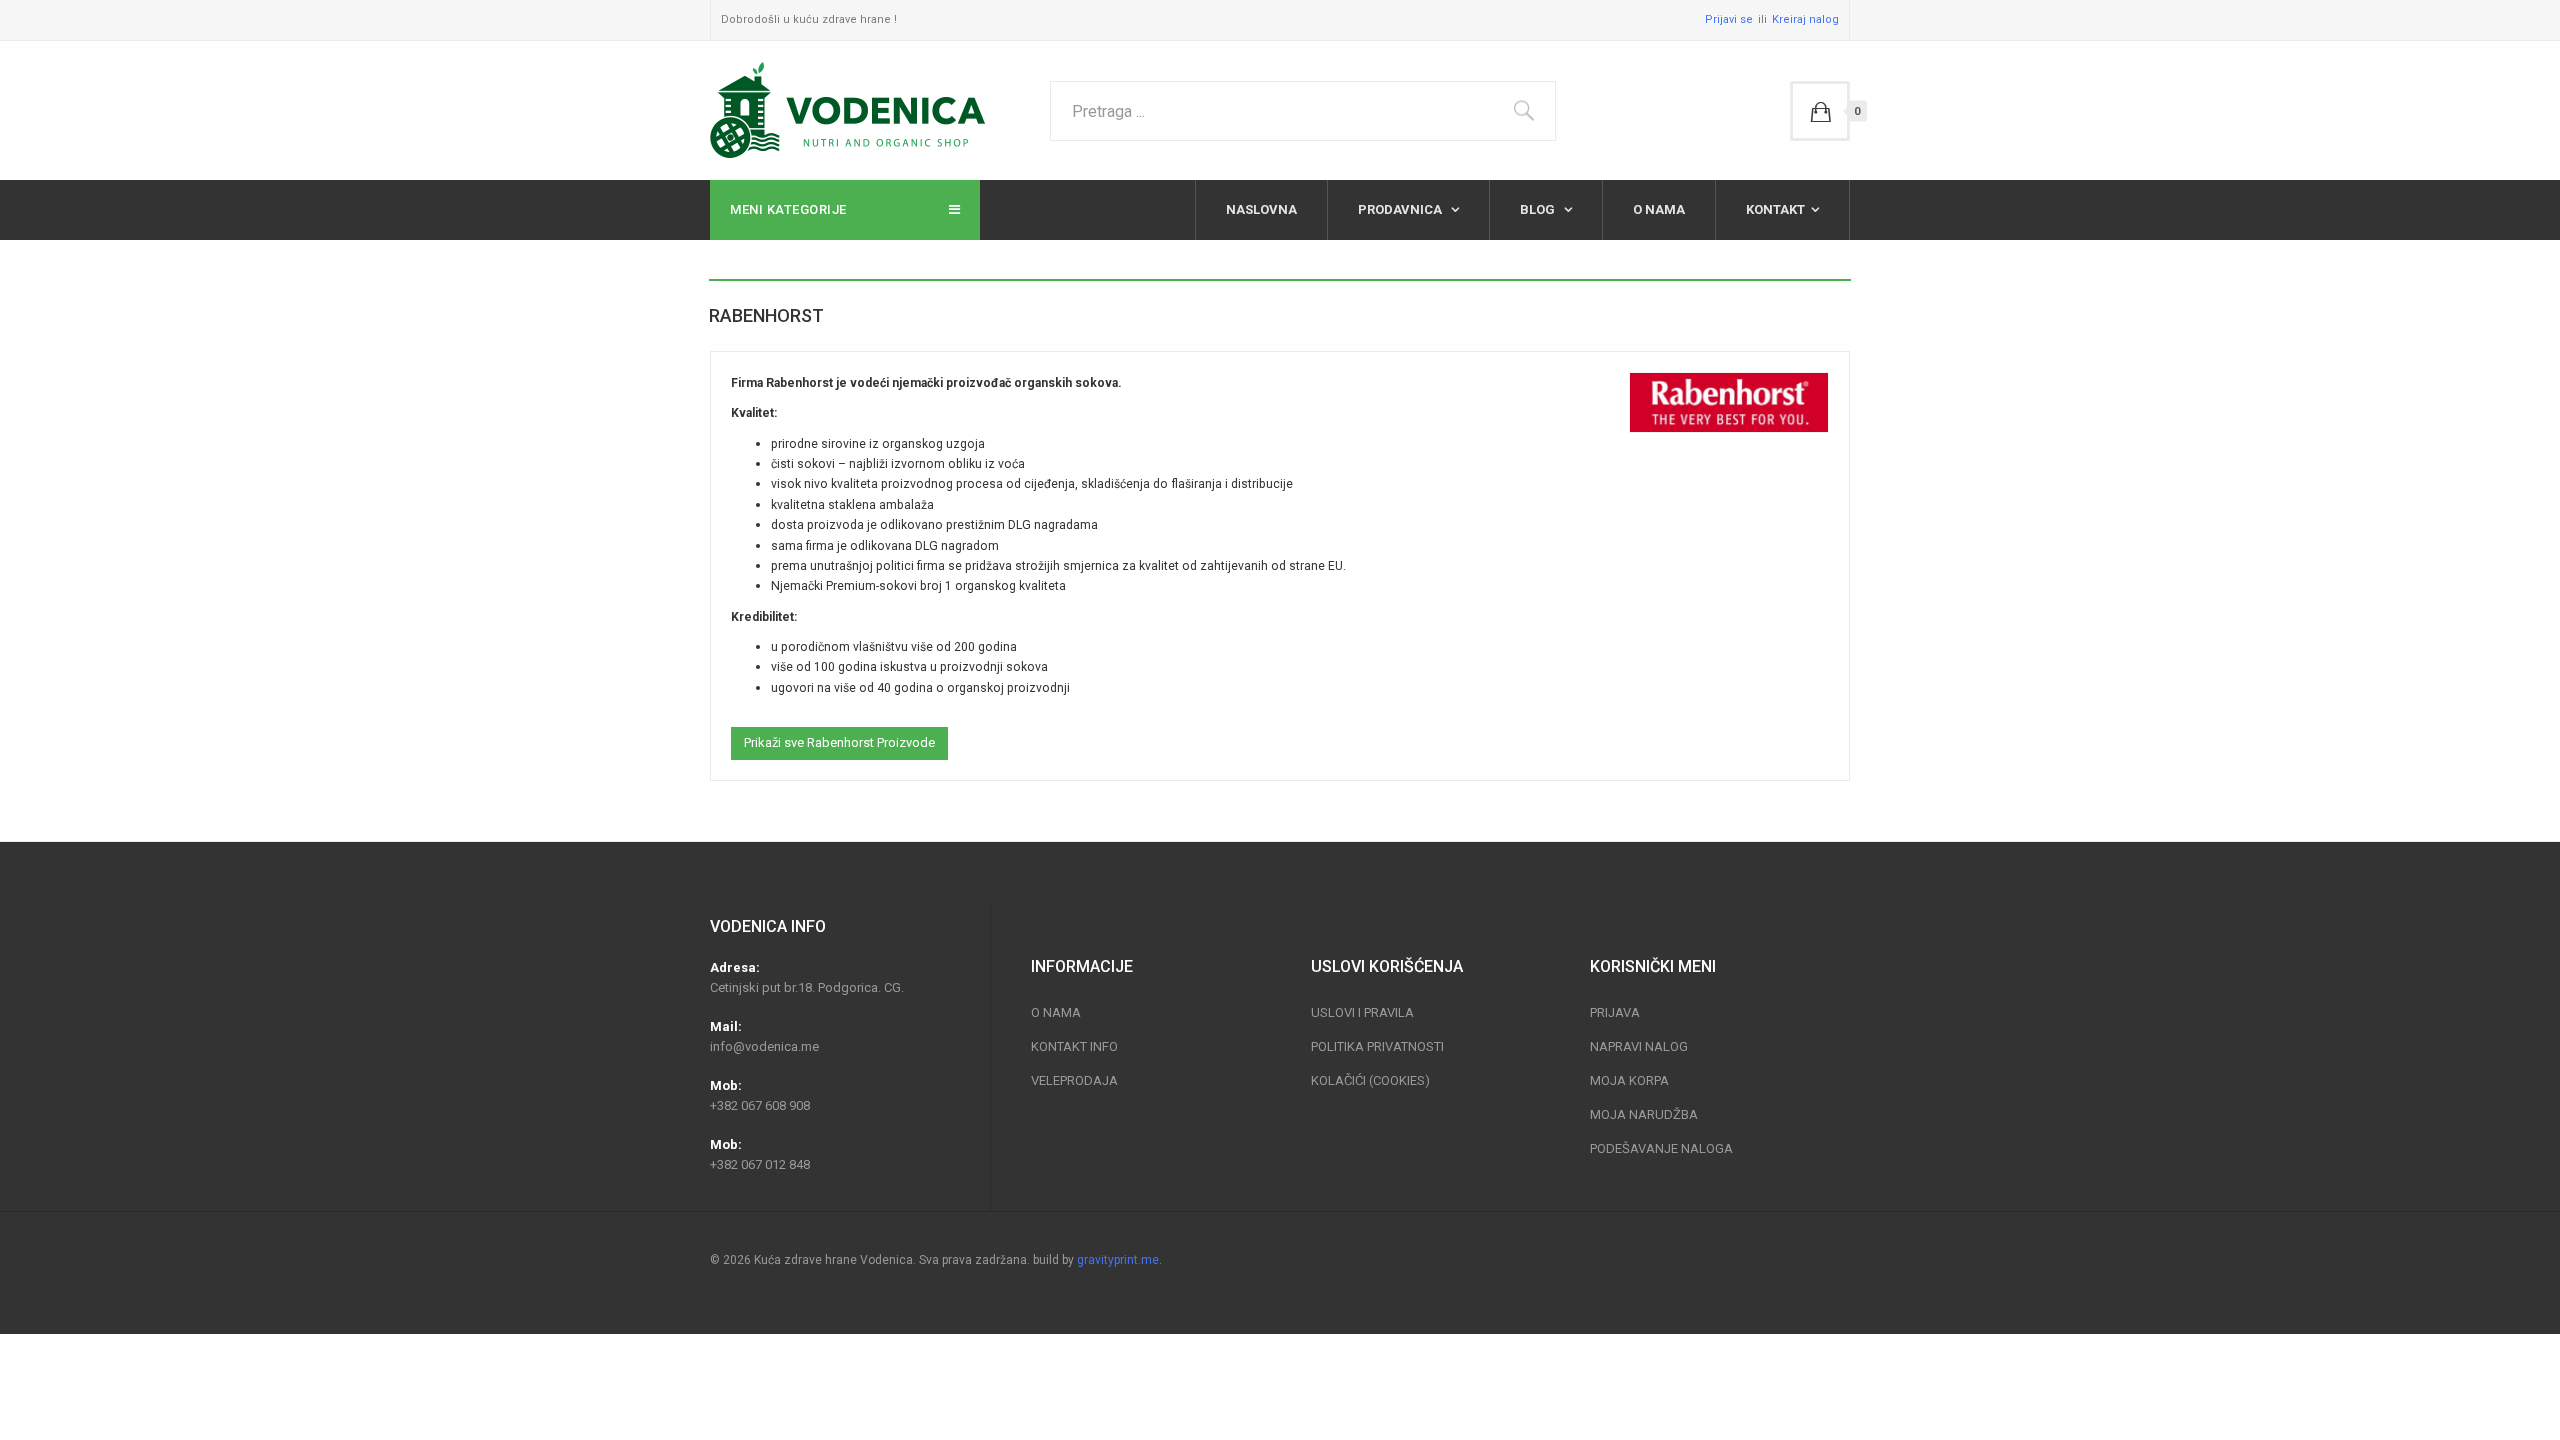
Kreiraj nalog (1805, 19)
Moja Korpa (1629, 1080)
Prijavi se (1729, 19)
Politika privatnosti (1377, 1046)
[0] (1820, 111)
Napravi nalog (1639, 1046)
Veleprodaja (1074, 1080)
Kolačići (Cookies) (1370, 1080)
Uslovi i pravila (1362, 1012)
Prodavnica (1401, 209)
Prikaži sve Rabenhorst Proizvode (839, 742)
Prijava (1615, 1012)
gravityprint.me (1118, 1260)
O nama (1659, 209)
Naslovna (1261, 209)
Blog (1539, 209)
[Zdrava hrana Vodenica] (847, 110)
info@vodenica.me (764, 1046)
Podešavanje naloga (1661, 1148)
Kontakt (1775, 209)
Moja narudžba (1644, 1114)
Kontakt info (1074, 1046)
